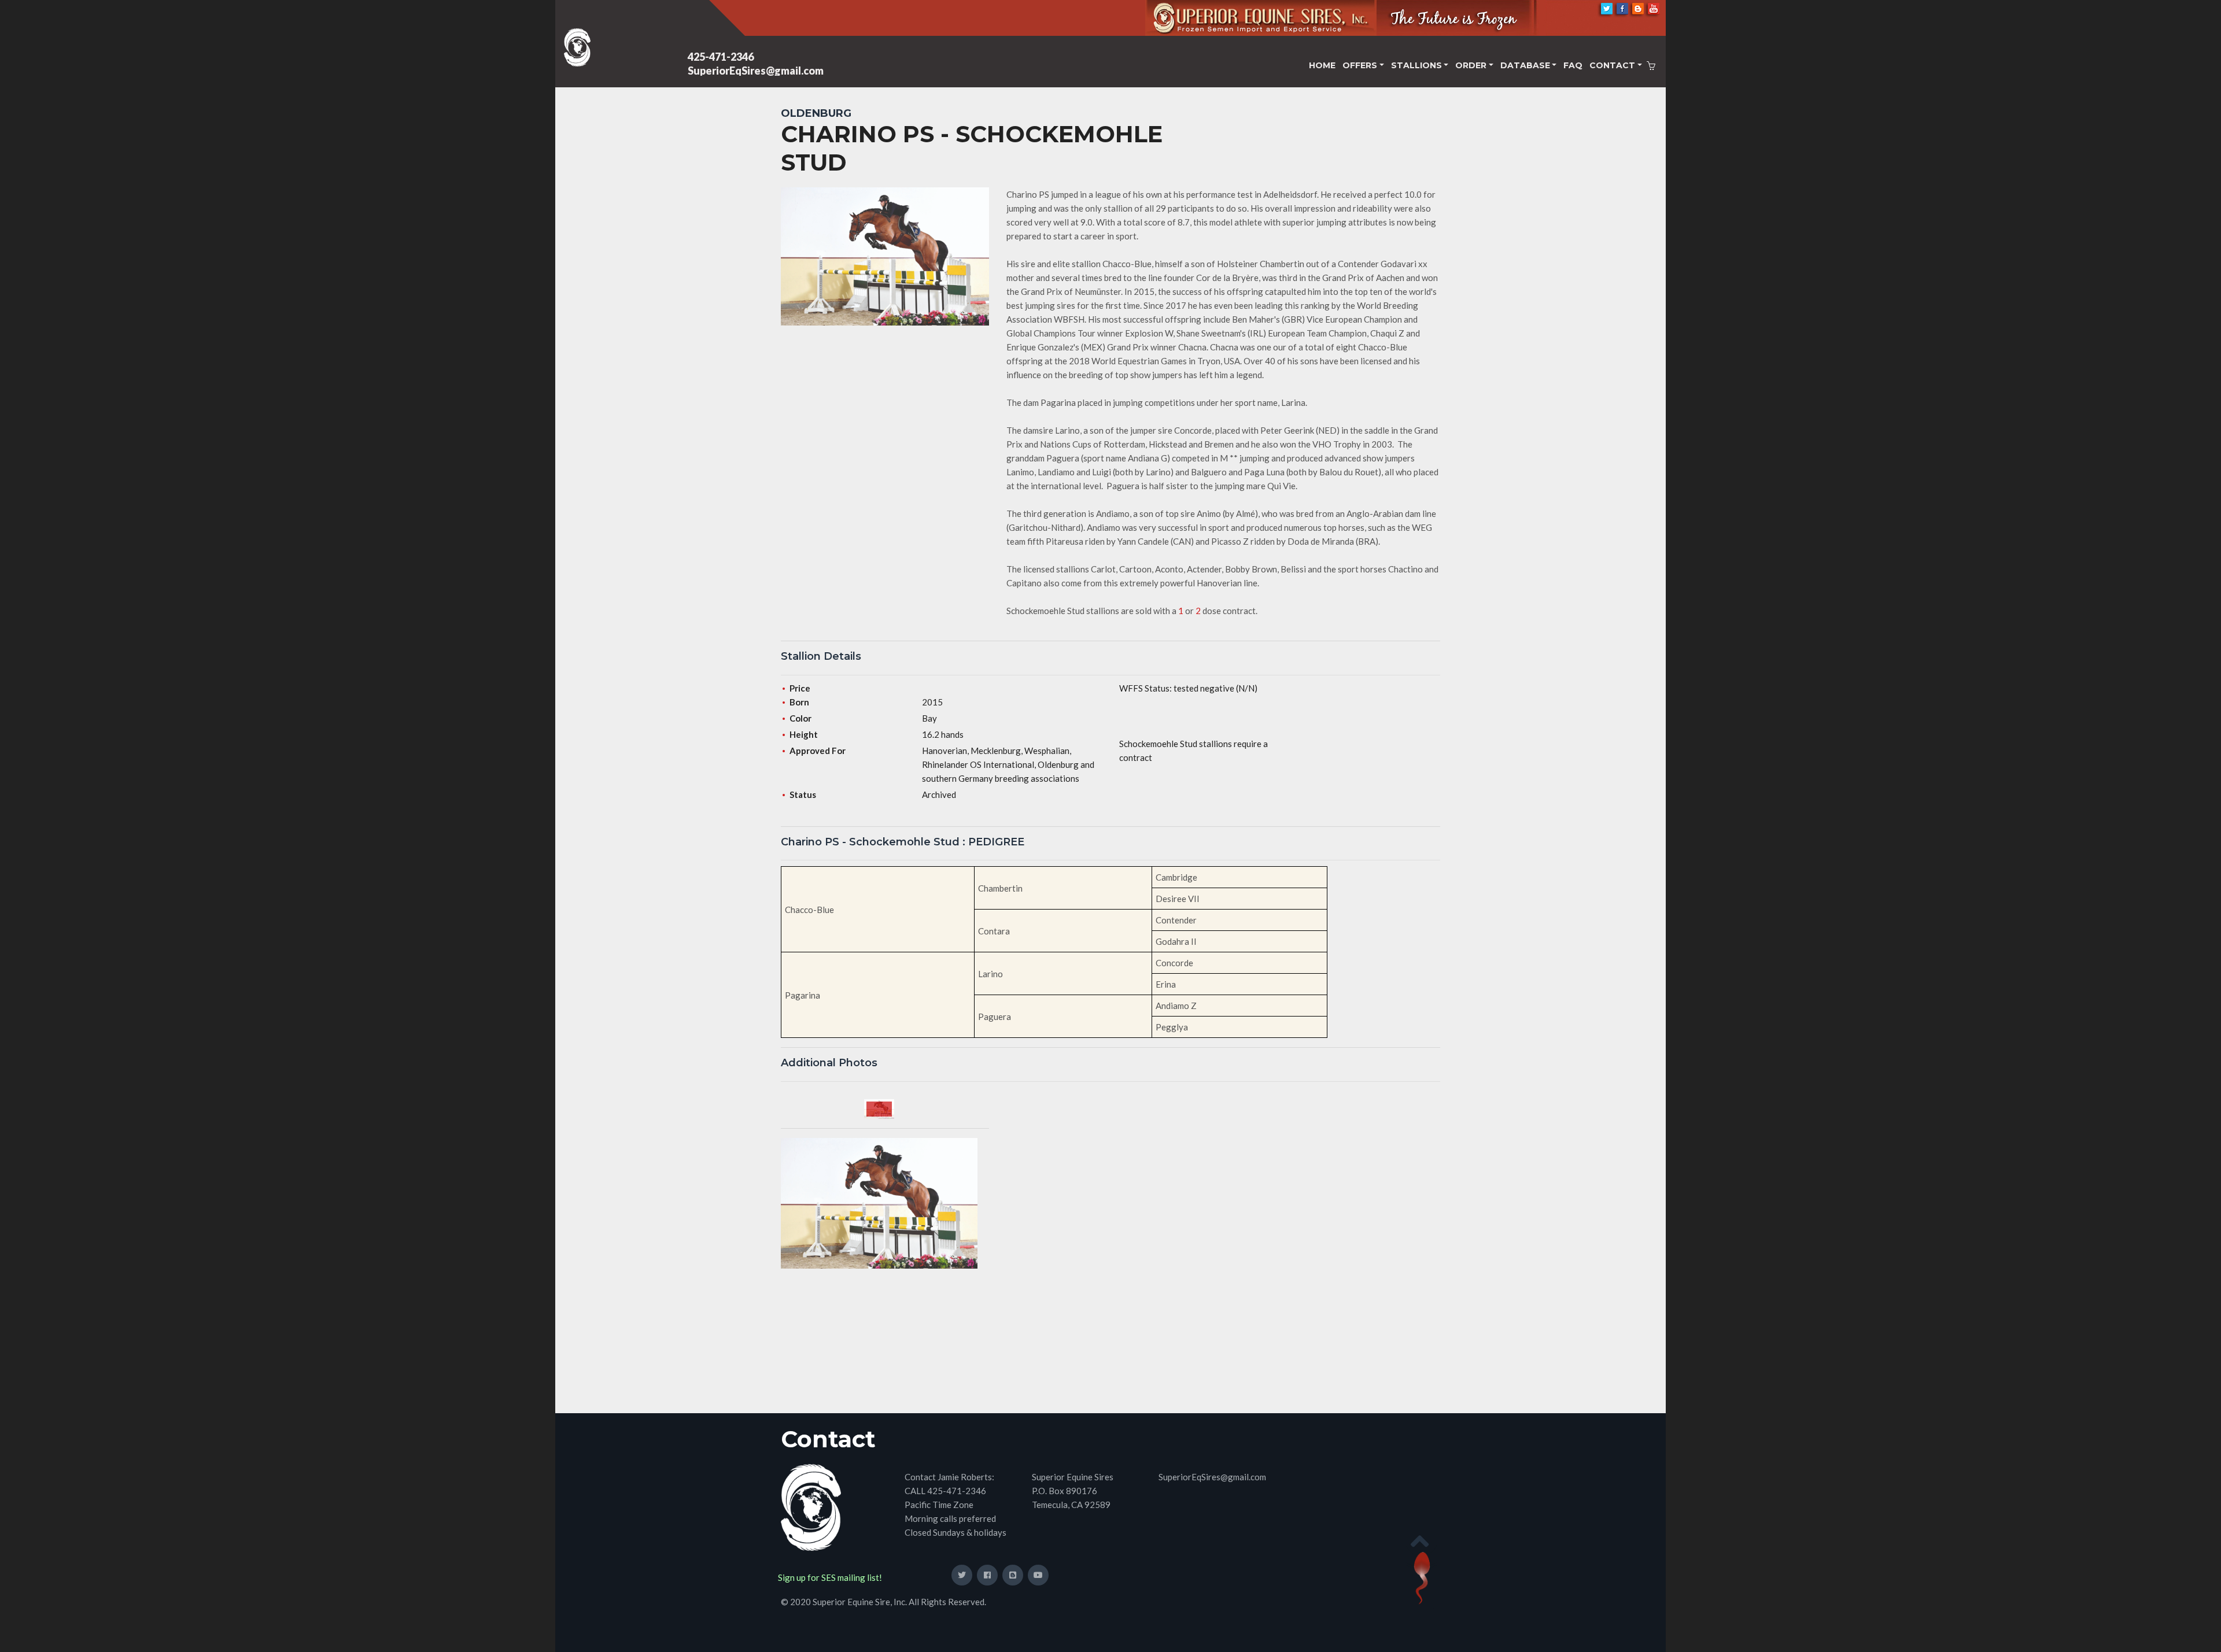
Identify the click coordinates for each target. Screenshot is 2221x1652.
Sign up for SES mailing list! (830, 1577)
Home (1322, 65)
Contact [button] (1612, 65)
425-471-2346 (721, 57)
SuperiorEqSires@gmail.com (756, 71)
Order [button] (1471, 65)
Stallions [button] (1416, 65)
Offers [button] (1360, 65)
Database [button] (1525, 65)
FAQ (1573, 65)
